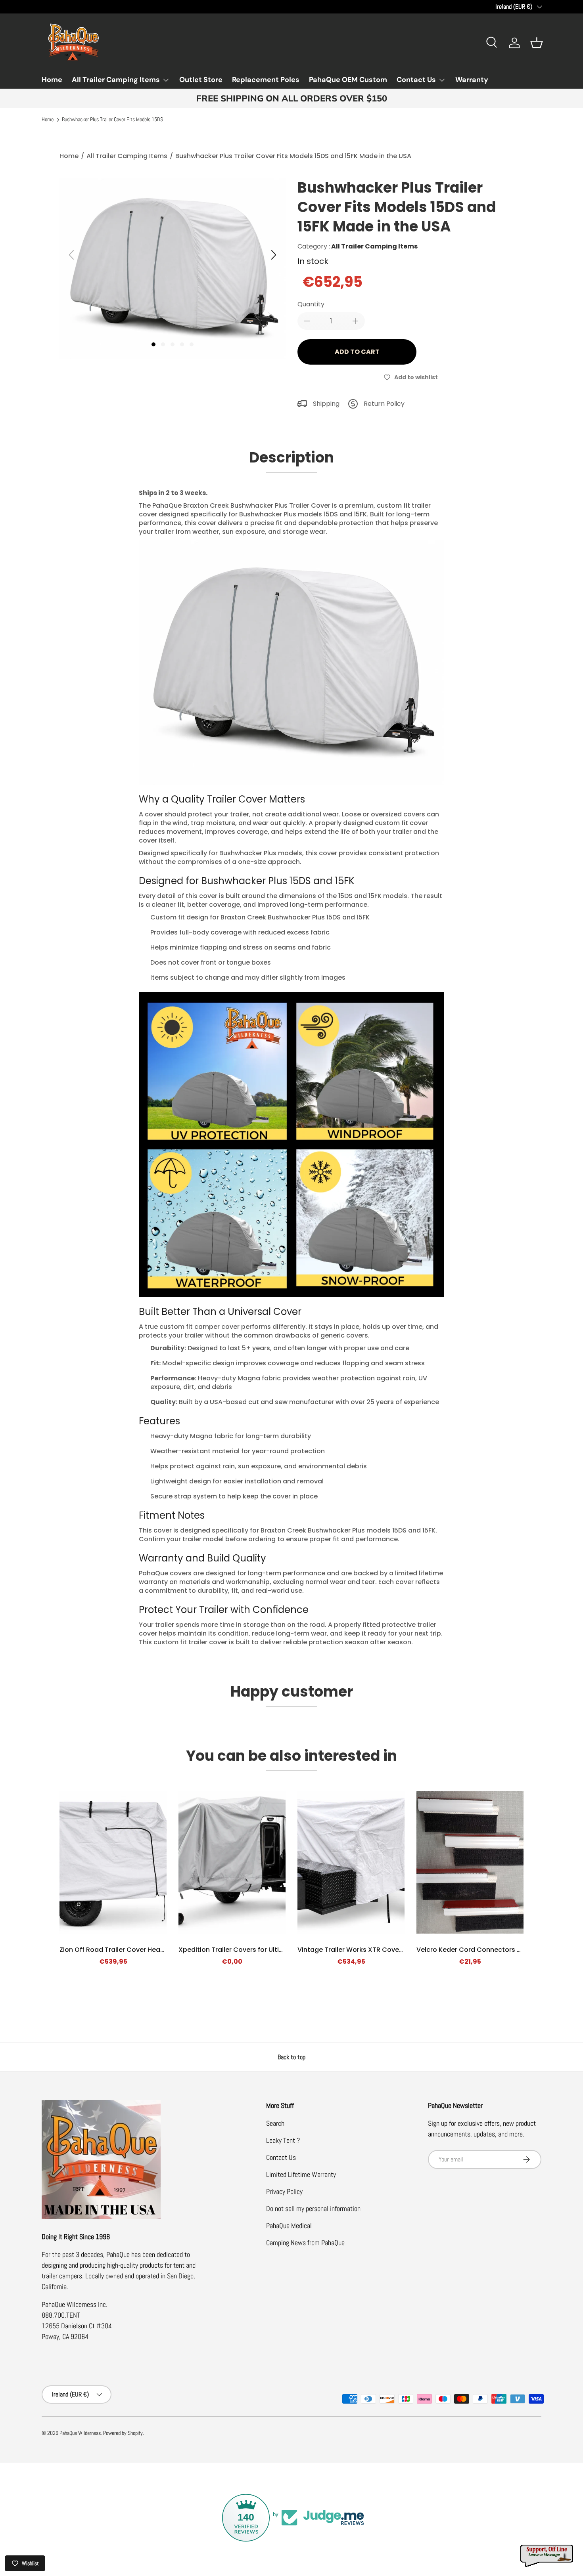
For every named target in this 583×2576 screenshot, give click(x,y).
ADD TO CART (357, 352)
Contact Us (416, 80)
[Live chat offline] (547, 2556)
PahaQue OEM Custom (348, 80)
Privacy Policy (284, 2191)
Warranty (472, 80)
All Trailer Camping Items (116, 80)
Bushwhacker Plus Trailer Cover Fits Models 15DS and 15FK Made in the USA (115, 120)
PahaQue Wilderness (80, 2433)
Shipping (326, 404)
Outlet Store (201, 80)
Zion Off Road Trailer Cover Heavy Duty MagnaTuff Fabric (151, 1950)
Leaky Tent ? (283, 2140)
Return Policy (384, 404)
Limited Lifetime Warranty (301, 2174)
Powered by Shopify (123, 2433)
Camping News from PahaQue (305, 2243)
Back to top (291, 2057)
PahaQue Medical (289, 2225)
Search (275, 2123)
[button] (537, 43)
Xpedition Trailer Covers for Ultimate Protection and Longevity (278, 1950)
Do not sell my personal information (313, 2208)
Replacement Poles (266, 80)
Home (52, 80)
